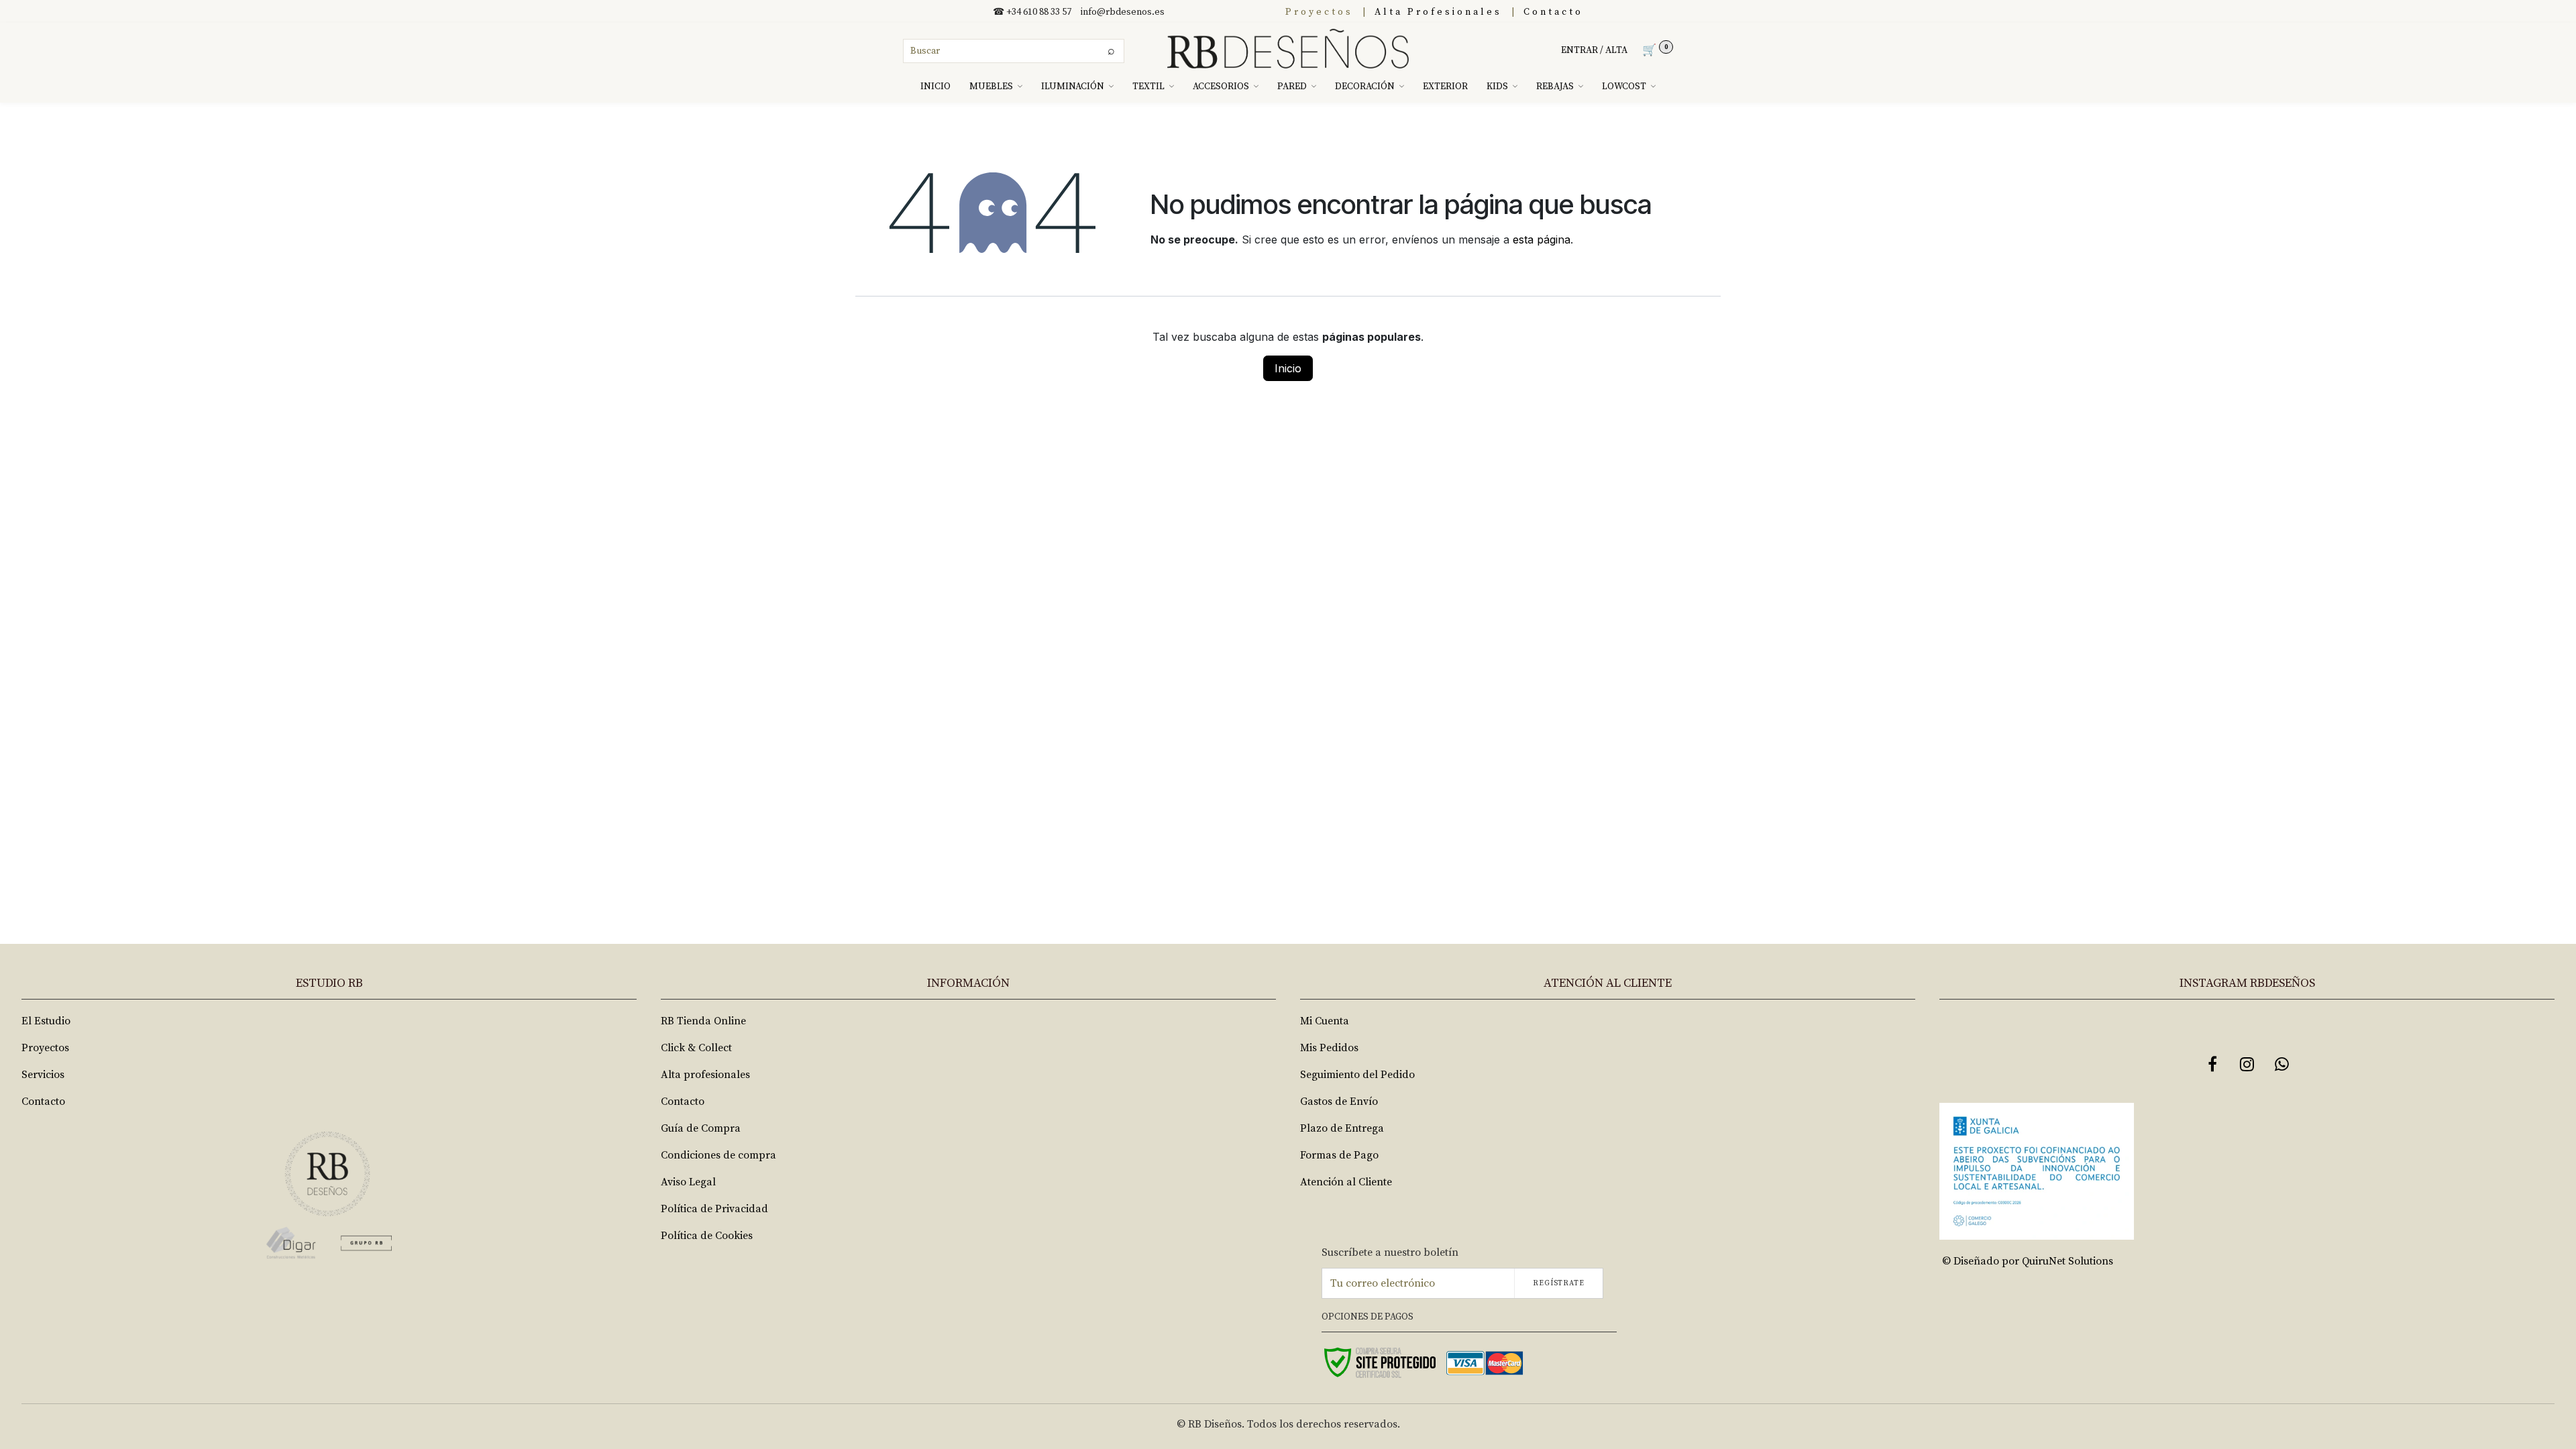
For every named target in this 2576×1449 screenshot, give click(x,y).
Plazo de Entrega (1342, 1128)
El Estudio (46, 1021)
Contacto (1553, 12)
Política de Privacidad (714, 1209)
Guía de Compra (701, 1128)
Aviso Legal (688, 1182)
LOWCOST (1624, 87)
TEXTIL (1148, 87)
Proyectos (1319, 12)
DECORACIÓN (1365, 87)
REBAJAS (1555, 87)
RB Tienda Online (703, 1021)
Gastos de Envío (1339, 1102)
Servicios (43, 1075)
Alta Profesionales (1438, 12)
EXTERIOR (1445, 87)
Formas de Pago (1339, 1155)
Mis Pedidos (1329, 1048)
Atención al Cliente (1346, 1182)
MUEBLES (991, 87)
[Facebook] (2212, 1064)
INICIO (935, 87)
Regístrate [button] (1559, 1283)
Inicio (1288, 368)
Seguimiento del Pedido (1357, 1075)
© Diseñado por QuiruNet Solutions (2028, 1261)
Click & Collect (696, 1048)
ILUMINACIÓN (1073, 87)
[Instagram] (2247, 1064)
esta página (1542, 239)
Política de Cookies (707, 1236)
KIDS (1497, 87)
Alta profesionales (705, 1075)
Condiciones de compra (718, 1155)
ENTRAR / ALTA (1594, 50)
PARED (1292, 87)
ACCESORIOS (1221, 87)
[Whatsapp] (2282, 1064)
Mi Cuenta (1325, 1021)
